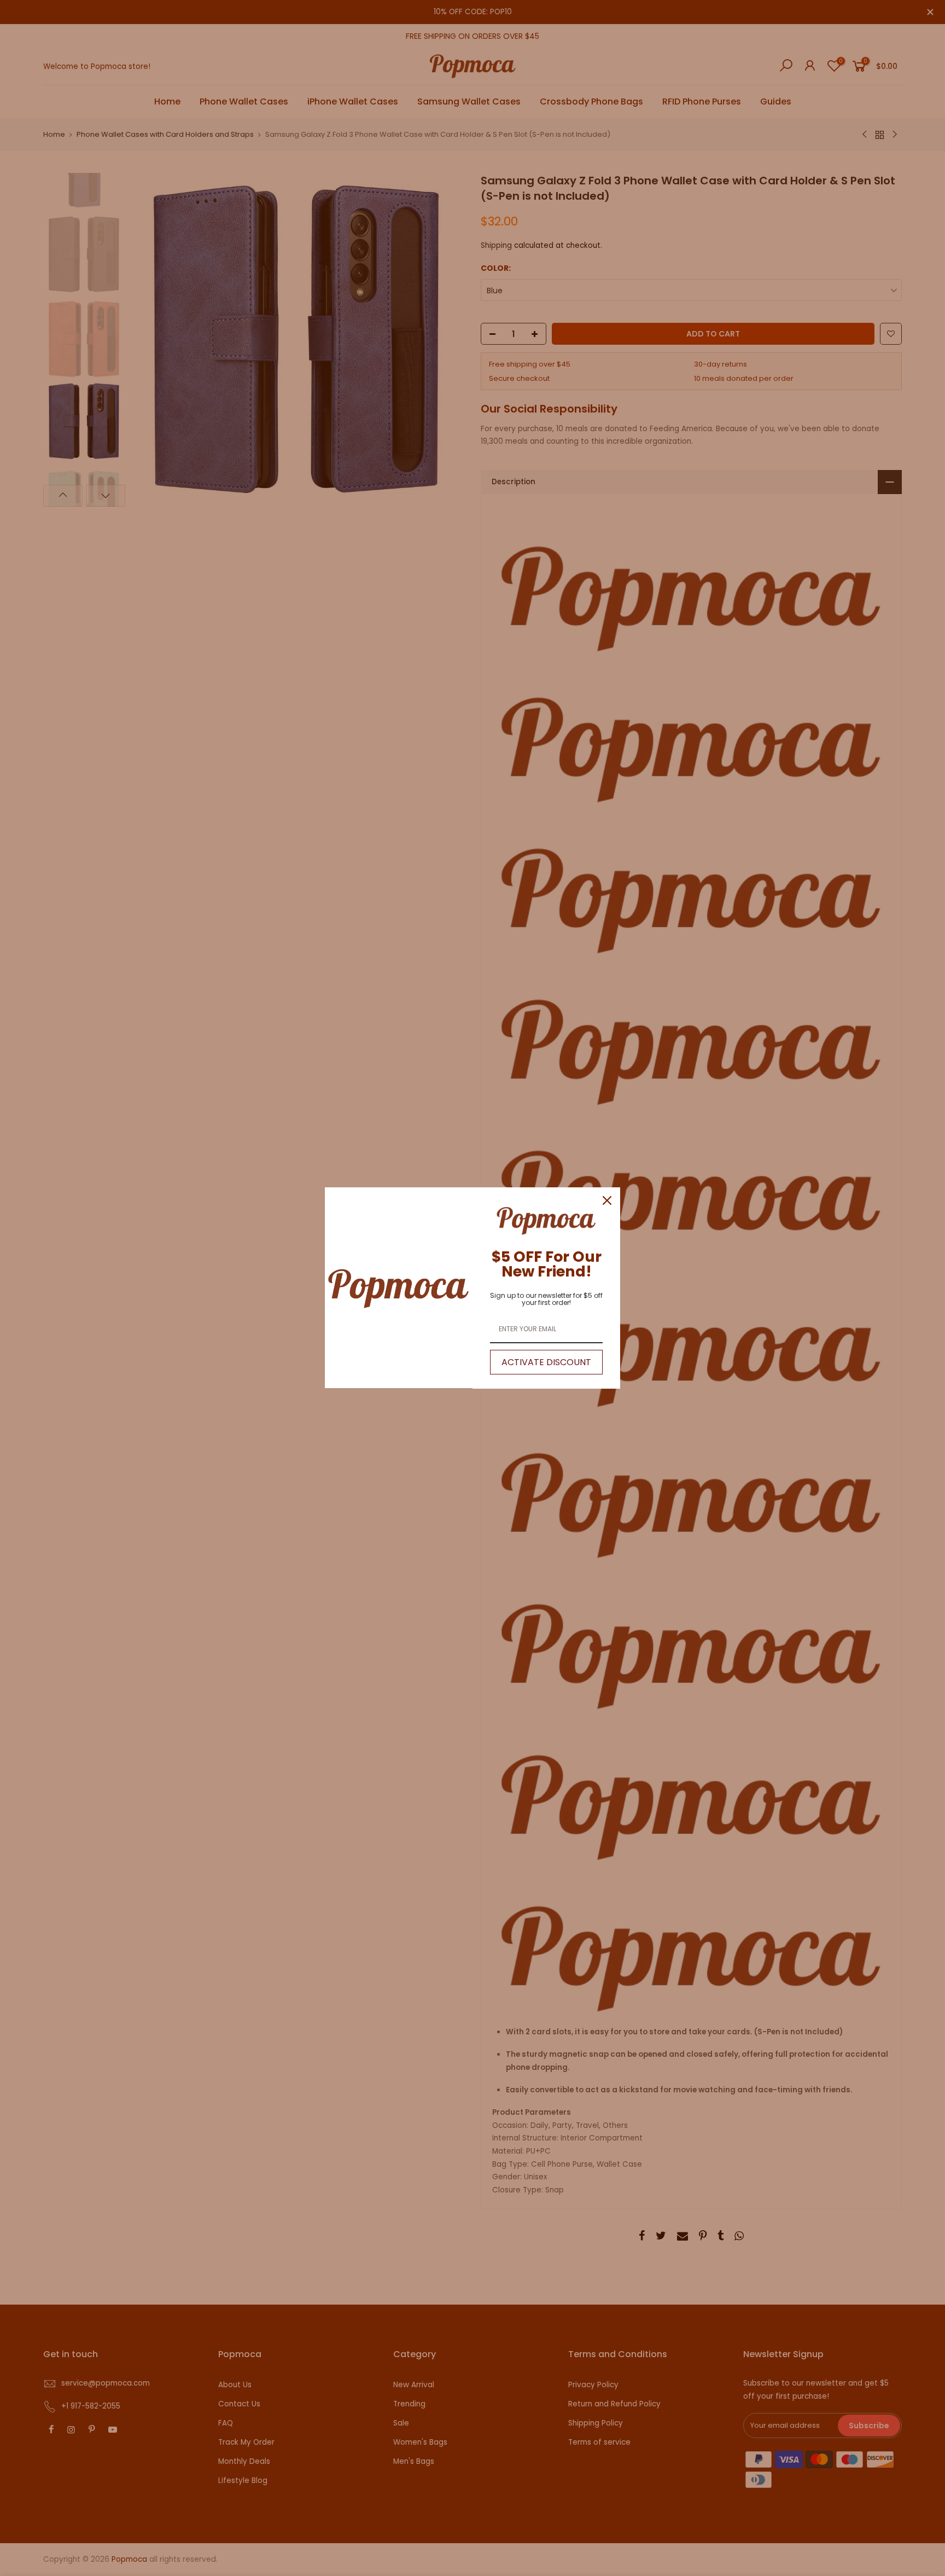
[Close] (607, 1200)
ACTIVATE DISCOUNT (546, 1362)
